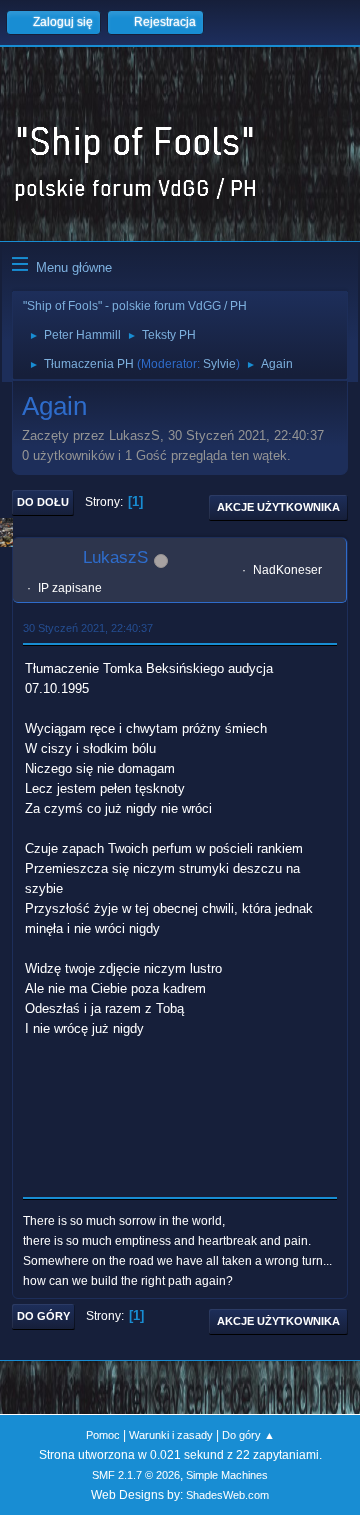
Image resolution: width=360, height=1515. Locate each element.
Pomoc (103, 1435)
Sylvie (219, 364)
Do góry (43, 1316)
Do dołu (43, 502)
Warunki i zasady (171, 1435)
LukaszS (115, 557)
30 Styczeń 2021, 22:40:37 (88, 628)
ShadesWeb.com (227, 1495)
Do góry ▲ (248, 1435)
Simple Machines (227, 1475)
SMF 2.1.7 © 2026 (136, 1475)
